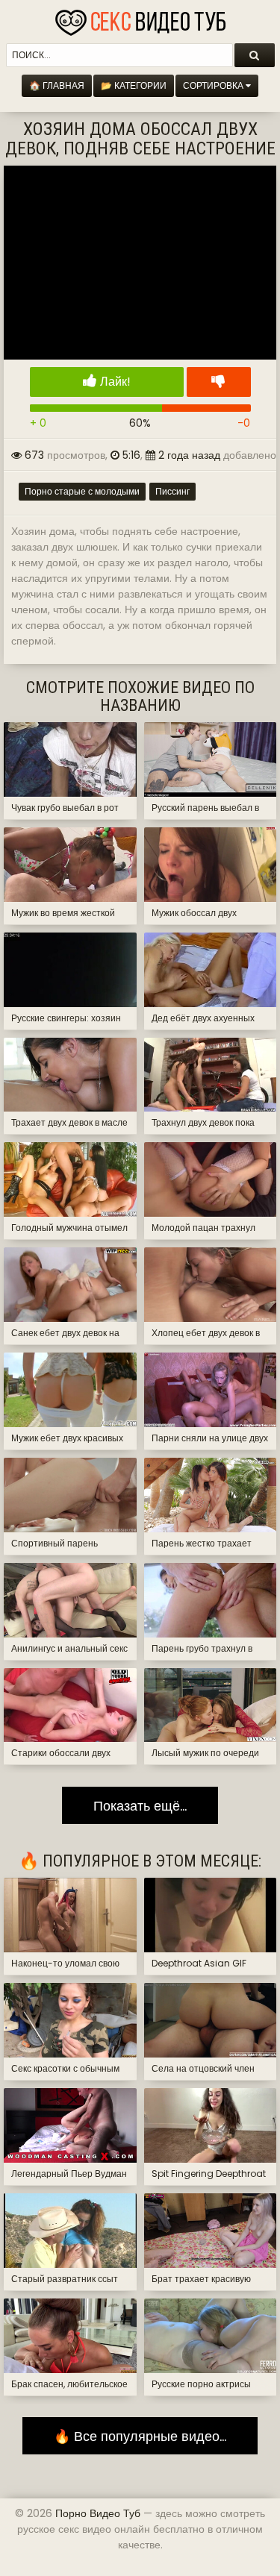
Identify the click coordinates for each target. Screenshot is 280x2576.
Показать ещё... (140, 1805)
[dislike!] (219, 382)
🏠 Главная (57, 85)
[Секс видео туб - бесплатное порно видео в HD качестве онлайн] (140, 19)
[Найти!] (255, 55)
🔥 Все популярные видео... (140, 2436)
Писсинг (172, 491)
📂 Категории (134, 85)
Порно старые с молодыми (82, 491)
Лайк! (114, 382)
